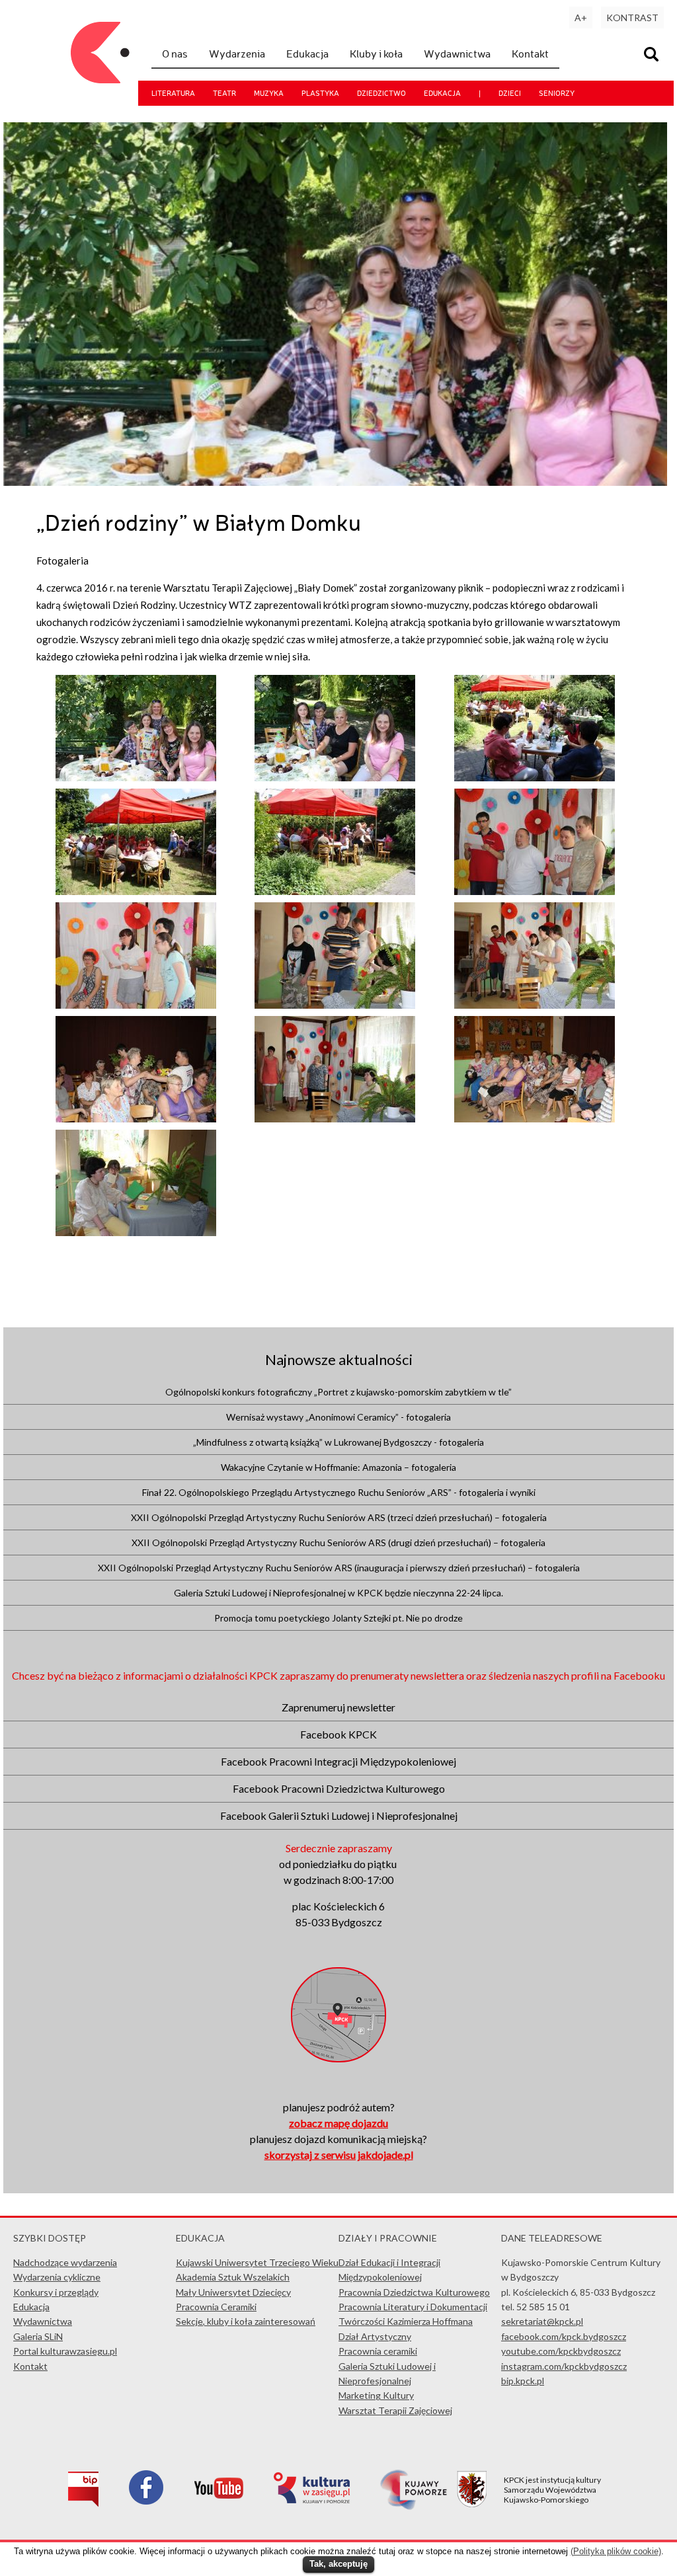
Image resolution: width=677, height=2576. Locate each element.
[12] (335, 777)
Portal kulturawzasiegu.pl (65, 2351)
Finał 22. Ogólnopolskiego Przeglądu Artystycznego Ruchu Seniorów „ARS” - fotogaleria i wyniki (339, 1492)
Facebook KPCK (338, 1734)
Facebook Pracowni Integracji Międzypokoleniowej (338, 1761)
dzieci (510, 93)
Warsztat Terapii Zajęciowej (395, 2410)
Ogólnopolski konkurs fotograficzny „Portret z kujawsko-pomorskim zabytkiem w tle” (338, 1392)
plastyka (320, 93)
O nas (175, 54)
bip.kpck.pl (523, 2381)
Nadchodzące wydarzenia (65, 2262)
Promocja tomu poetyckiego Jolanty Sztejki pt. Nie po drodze (338, 1618)
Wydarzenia (237, 54)
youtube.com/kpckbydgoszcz (561, 2351)
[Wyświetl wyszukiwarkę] (653, 56)
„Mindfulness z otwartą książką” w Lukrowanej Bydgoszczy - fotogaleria (338, 1442)
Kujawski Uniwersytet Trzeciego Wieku (257, 2262)
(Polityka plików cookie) (616, 2551)
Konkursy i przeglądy (56, 2292)
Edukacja (307, 54)
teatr (224, 93)
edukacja (442, 93)
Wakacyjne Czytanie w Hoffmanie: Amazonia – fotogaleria (338, 1467)
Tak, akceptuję (338, 2564)
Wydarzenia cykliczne (57, 2277)
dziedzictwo (381, 93)
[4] (335, 1005)
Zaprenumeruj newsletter (338, 1707)
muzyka (269, 93)
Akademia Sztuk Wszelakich (233, 2277)
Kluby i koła (376, 54)
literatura (173, 93)
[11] (535, 777)
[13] (136, 777)
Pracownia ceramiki (378, 2351)
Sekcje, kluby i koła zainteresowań (246, 2321)
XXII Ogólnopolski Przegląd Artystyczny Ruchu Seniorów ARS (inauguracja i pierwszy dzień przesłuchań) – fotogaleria (339, 1568)
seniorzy (557, 93)
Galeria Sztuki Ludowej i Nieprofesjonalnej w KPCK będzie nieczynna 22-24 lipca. (338, 1593)
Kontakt (530, 54)
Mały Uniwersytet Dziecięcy (233, 2292)
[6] (136, 1005)
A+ (581, 18)
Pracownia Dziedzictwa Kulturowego (414, 2292)
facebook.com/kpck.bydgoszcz (564, 2336)
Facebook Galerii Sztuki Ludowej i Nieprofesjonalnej (339, 1815)
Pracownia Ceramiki (216, 2307)
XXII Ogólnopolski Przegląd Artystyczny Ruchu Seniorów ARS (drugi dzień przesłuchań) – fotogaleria (338, 1542)
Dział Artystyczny (375, 2336)
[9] (335, 891)
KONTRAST (632, 18)
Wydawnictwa (457, 54)
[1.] (136, 1232)
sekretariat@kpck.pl (542, 2321)
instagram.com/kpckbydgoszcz (564, 2366)
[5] (535, 891)
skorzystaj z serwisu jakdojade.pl (339, 2155)
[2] (535, 1118)
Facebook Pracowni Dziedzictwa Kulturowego (339, 1788)
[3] (335, 1118)
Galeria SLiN (38, 2336)
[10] (136, 891)
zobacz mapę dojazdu (338, 2123)
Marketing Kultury (376, 2395)
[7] (535, 1005)
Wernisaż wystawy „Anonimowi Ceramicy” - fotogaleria (338, 1417)
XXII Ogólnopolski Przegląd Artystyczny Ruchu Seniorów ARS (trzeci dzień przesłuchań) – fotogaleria (339, 1517)
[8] (136, 1118)
